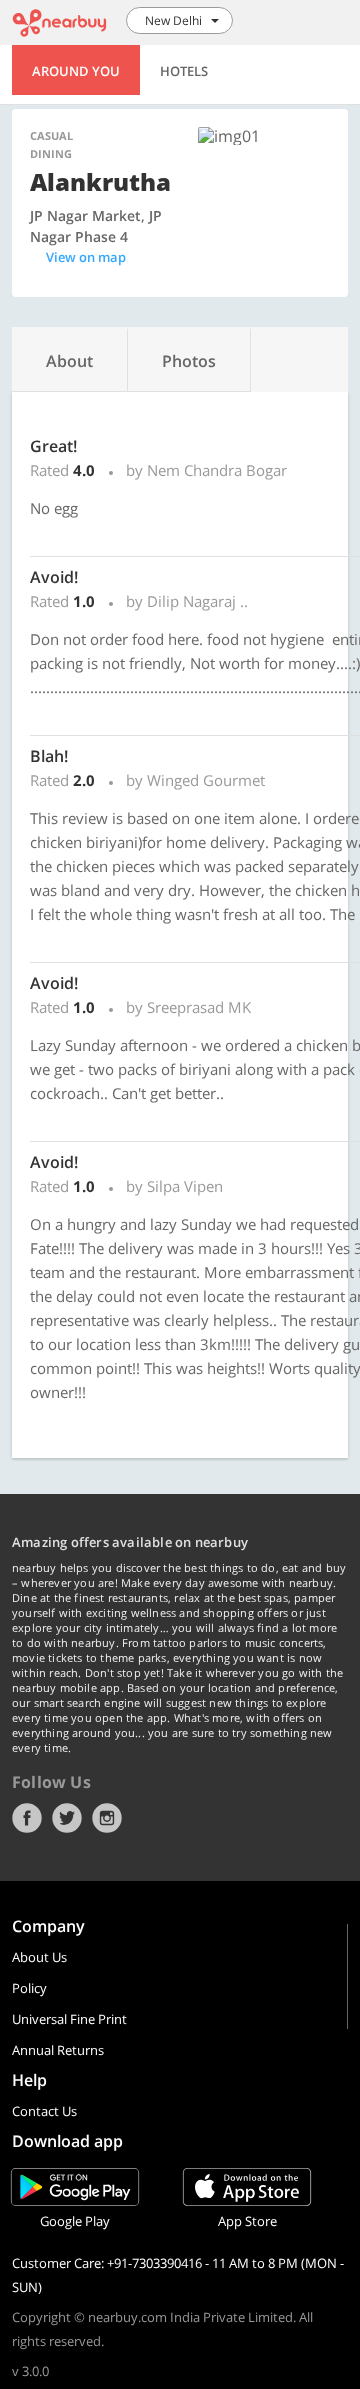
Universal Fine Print (69, 2019)
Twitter (67, 1818)
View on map (86, 257)
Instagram (107, 1818)
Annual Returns (58, 2050)
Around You (76, 71)
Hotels (184, 71)
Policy (29, 1988)
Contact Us (44, 2111)
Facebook (27, 1818)
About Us (39, 1957)
